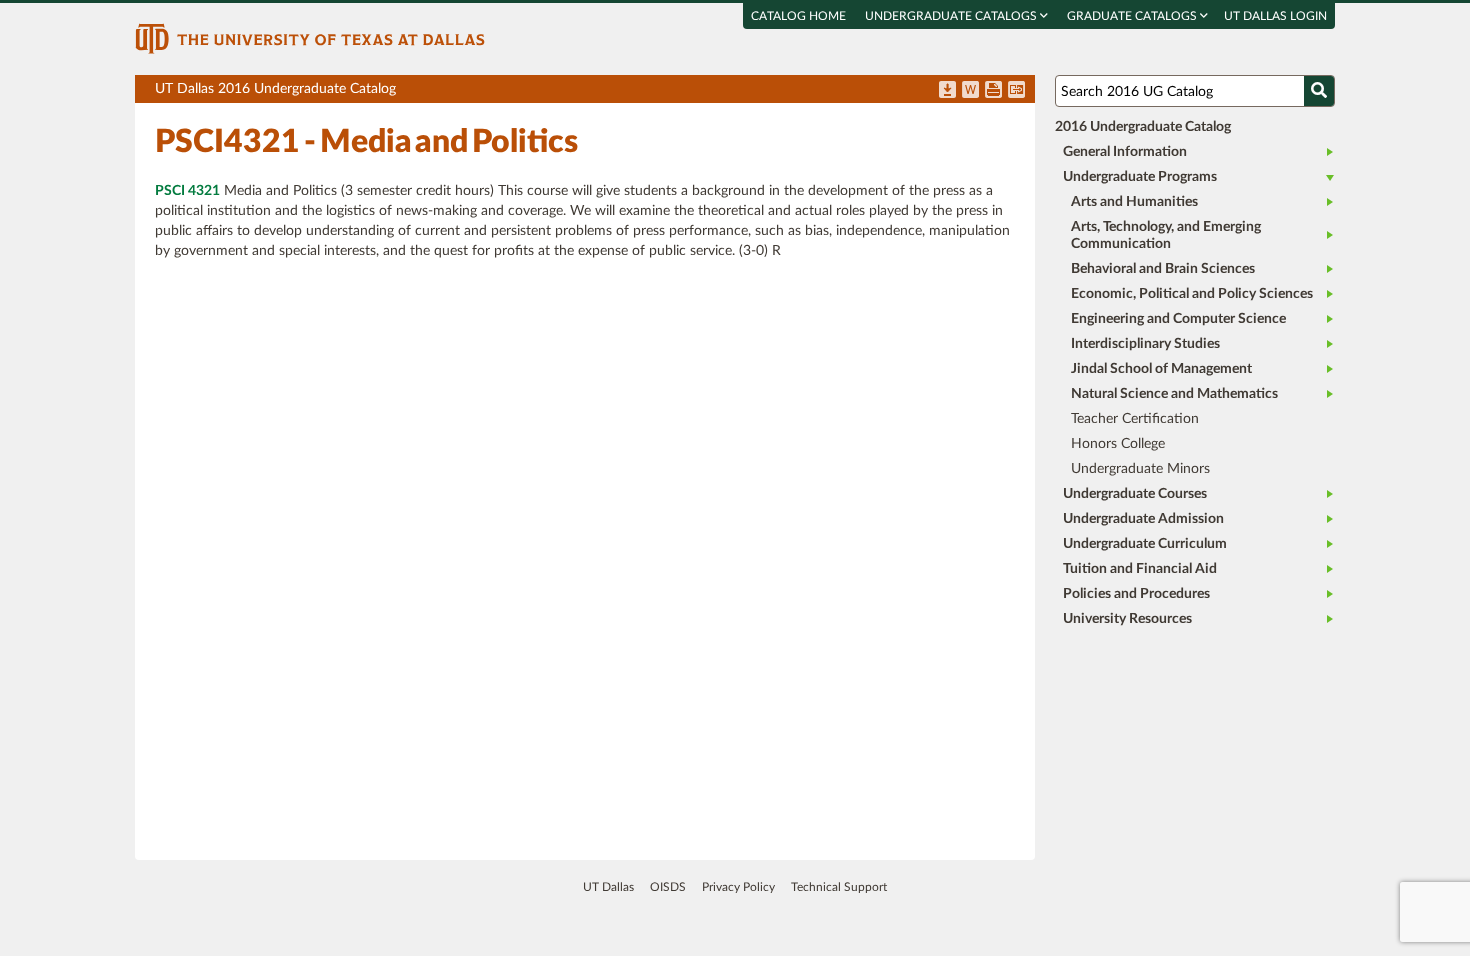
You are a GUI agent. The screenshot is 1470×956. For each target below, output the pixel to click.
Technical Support (839, 887)
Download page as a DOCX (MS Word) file (970, 91)
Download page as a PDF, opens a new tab (947, 91)
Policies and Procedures (1136, 594)
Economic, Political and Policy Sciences (1192, 294)
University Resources (1127, 619)
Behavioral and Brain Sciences (1163, 269)
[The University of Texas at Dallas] (310, 38)
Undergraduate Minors (1140, 469)
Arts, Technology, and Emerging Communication (1166, 235)
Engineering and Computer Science (1178, 319)
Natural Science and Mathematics (1174, 394)
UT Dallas (608, 887)
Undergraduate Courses (1135, 494)
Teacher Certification (1135, 419)
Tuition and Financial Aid (1140, 569)
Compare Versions (1016, 91)
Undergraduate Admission (1143, 519)
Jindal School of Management (1161, 369)
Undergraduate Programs (1140, 177)
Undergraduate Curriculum (1145, 544)
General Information (1125, 152)
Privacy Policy (738, 887)
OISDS (668, 887)
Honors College (1118, 444)
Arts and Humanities (1134, 202)
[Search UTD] (1319, 91)
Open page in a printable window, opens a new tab (993, 91)
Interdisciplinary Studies (1145, 344)
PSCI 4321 (187, 191)
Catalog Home (798, 16)
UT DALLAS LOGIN (1275, 16)
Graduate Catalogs (1133, 16)
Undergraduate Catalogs (952, 16)
